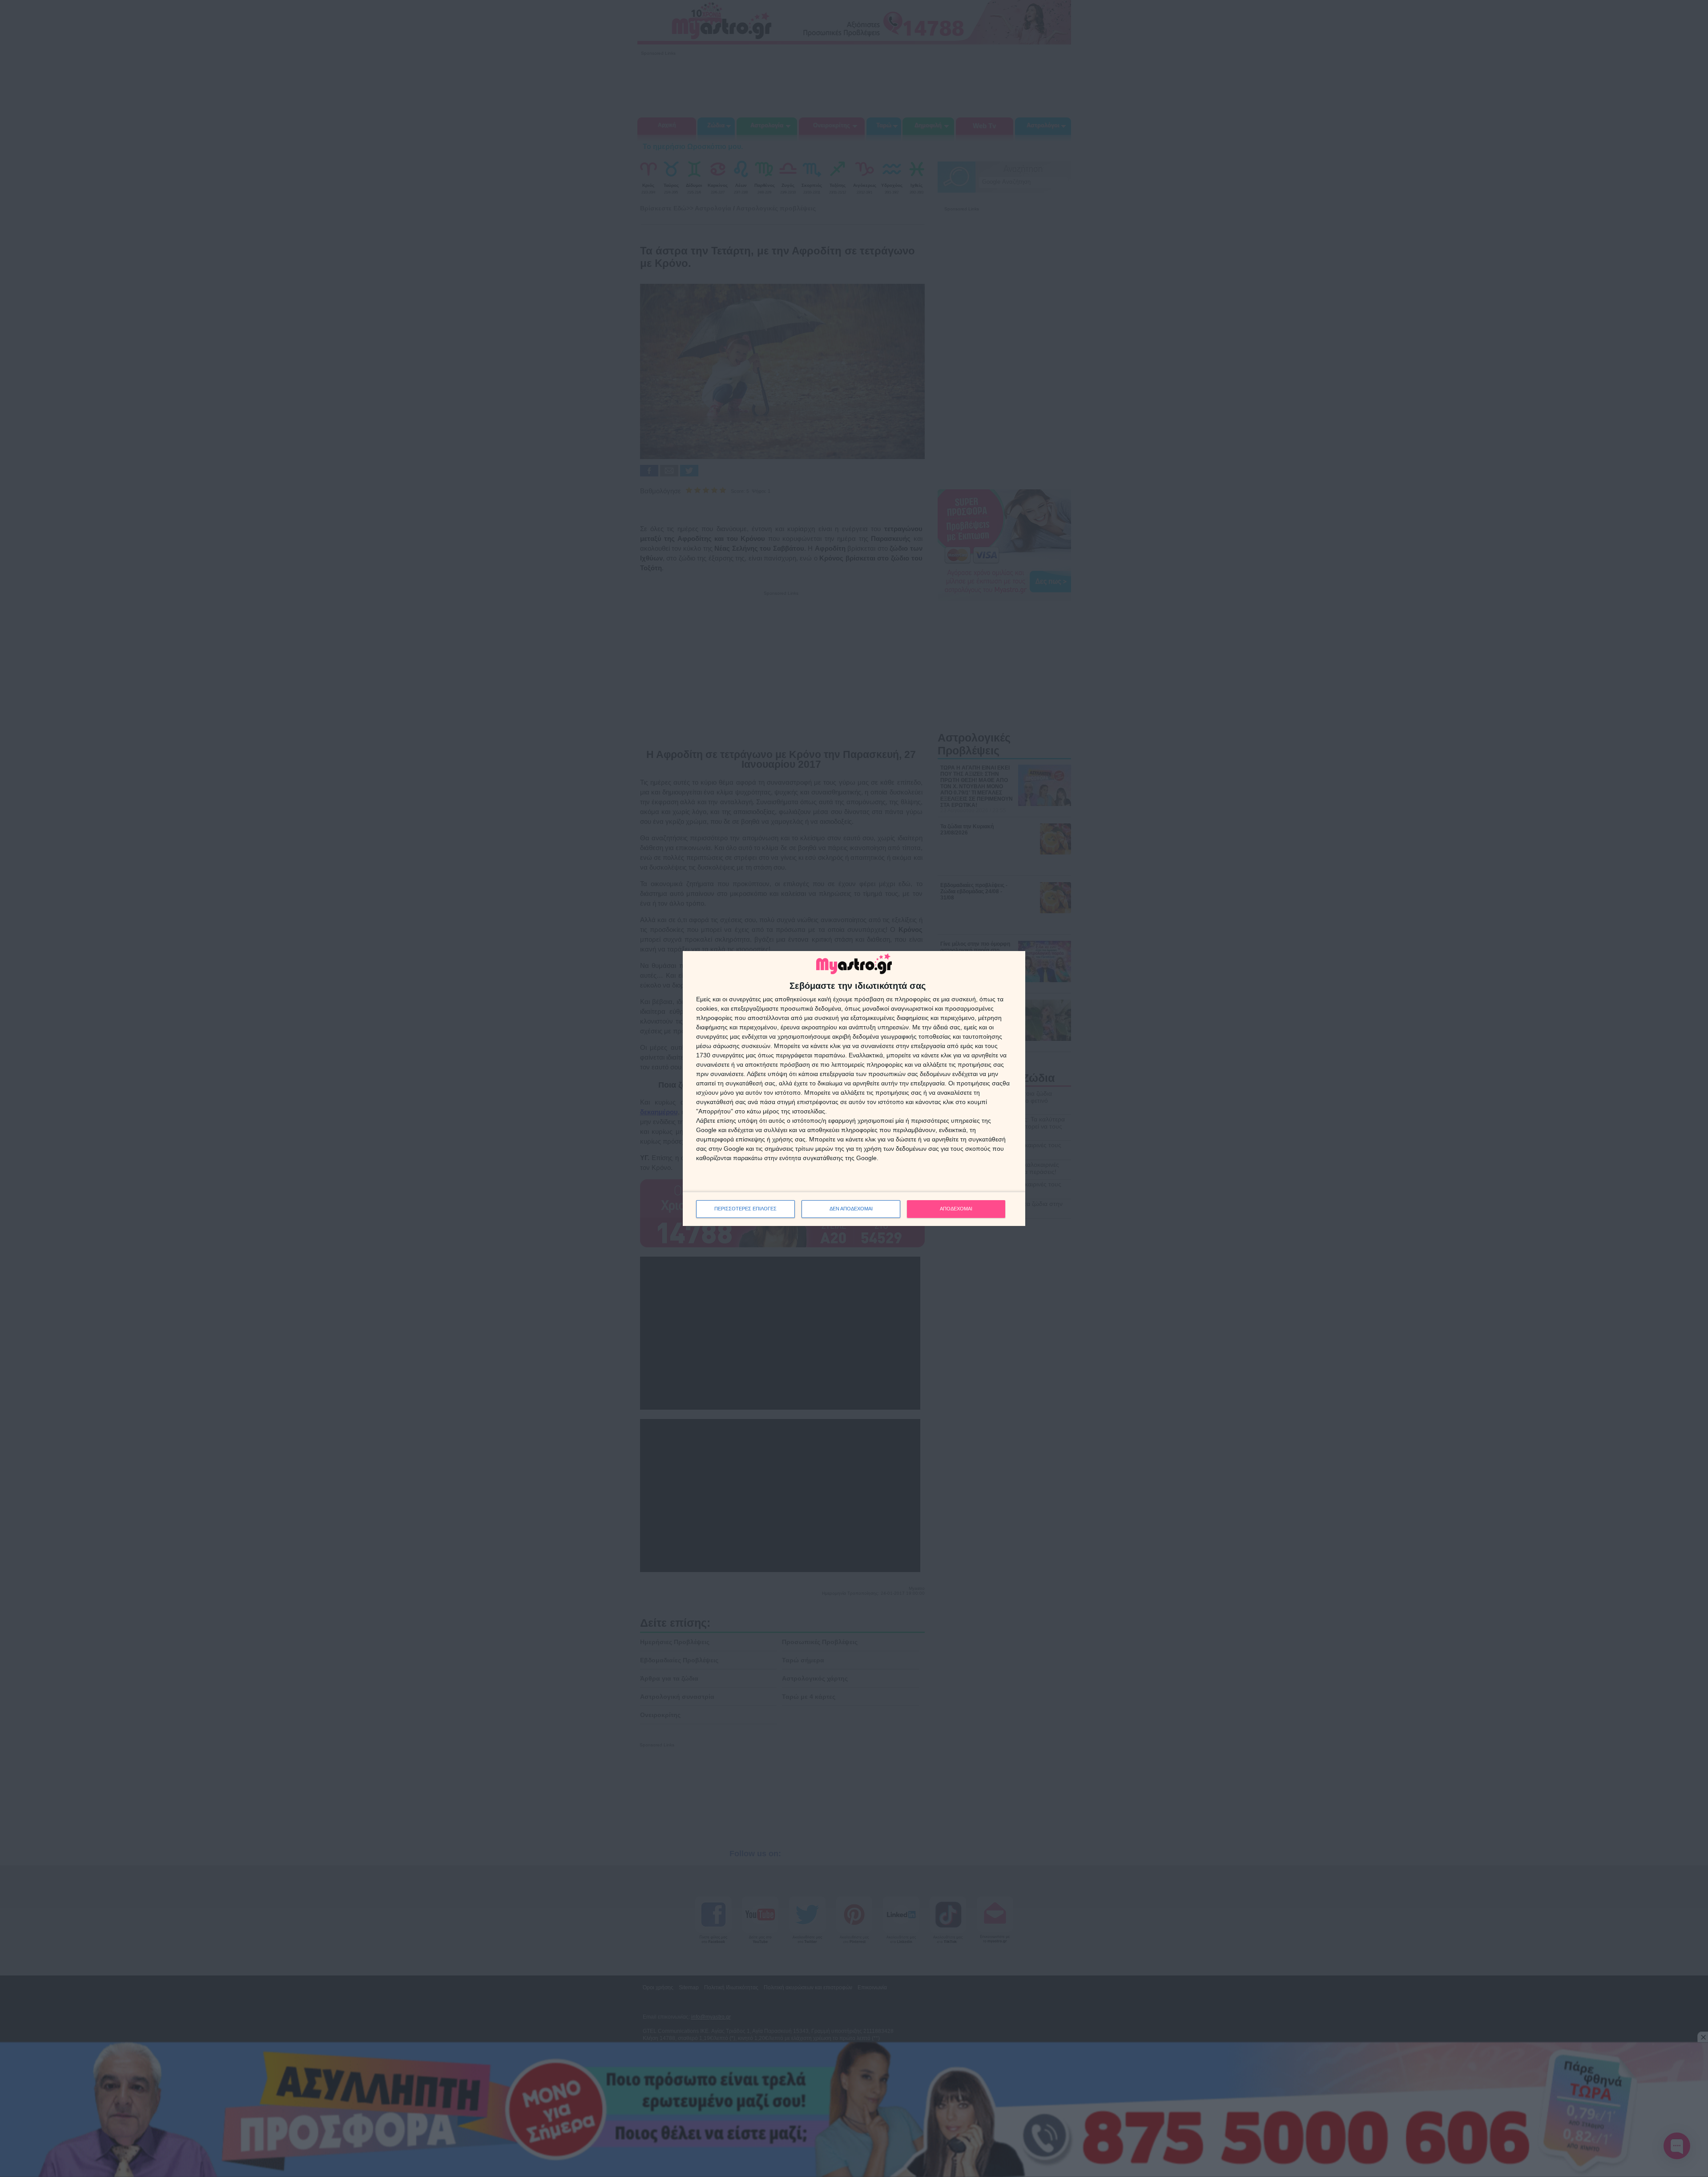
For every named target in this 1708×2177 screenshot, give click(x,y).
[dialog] (854, 1088)
